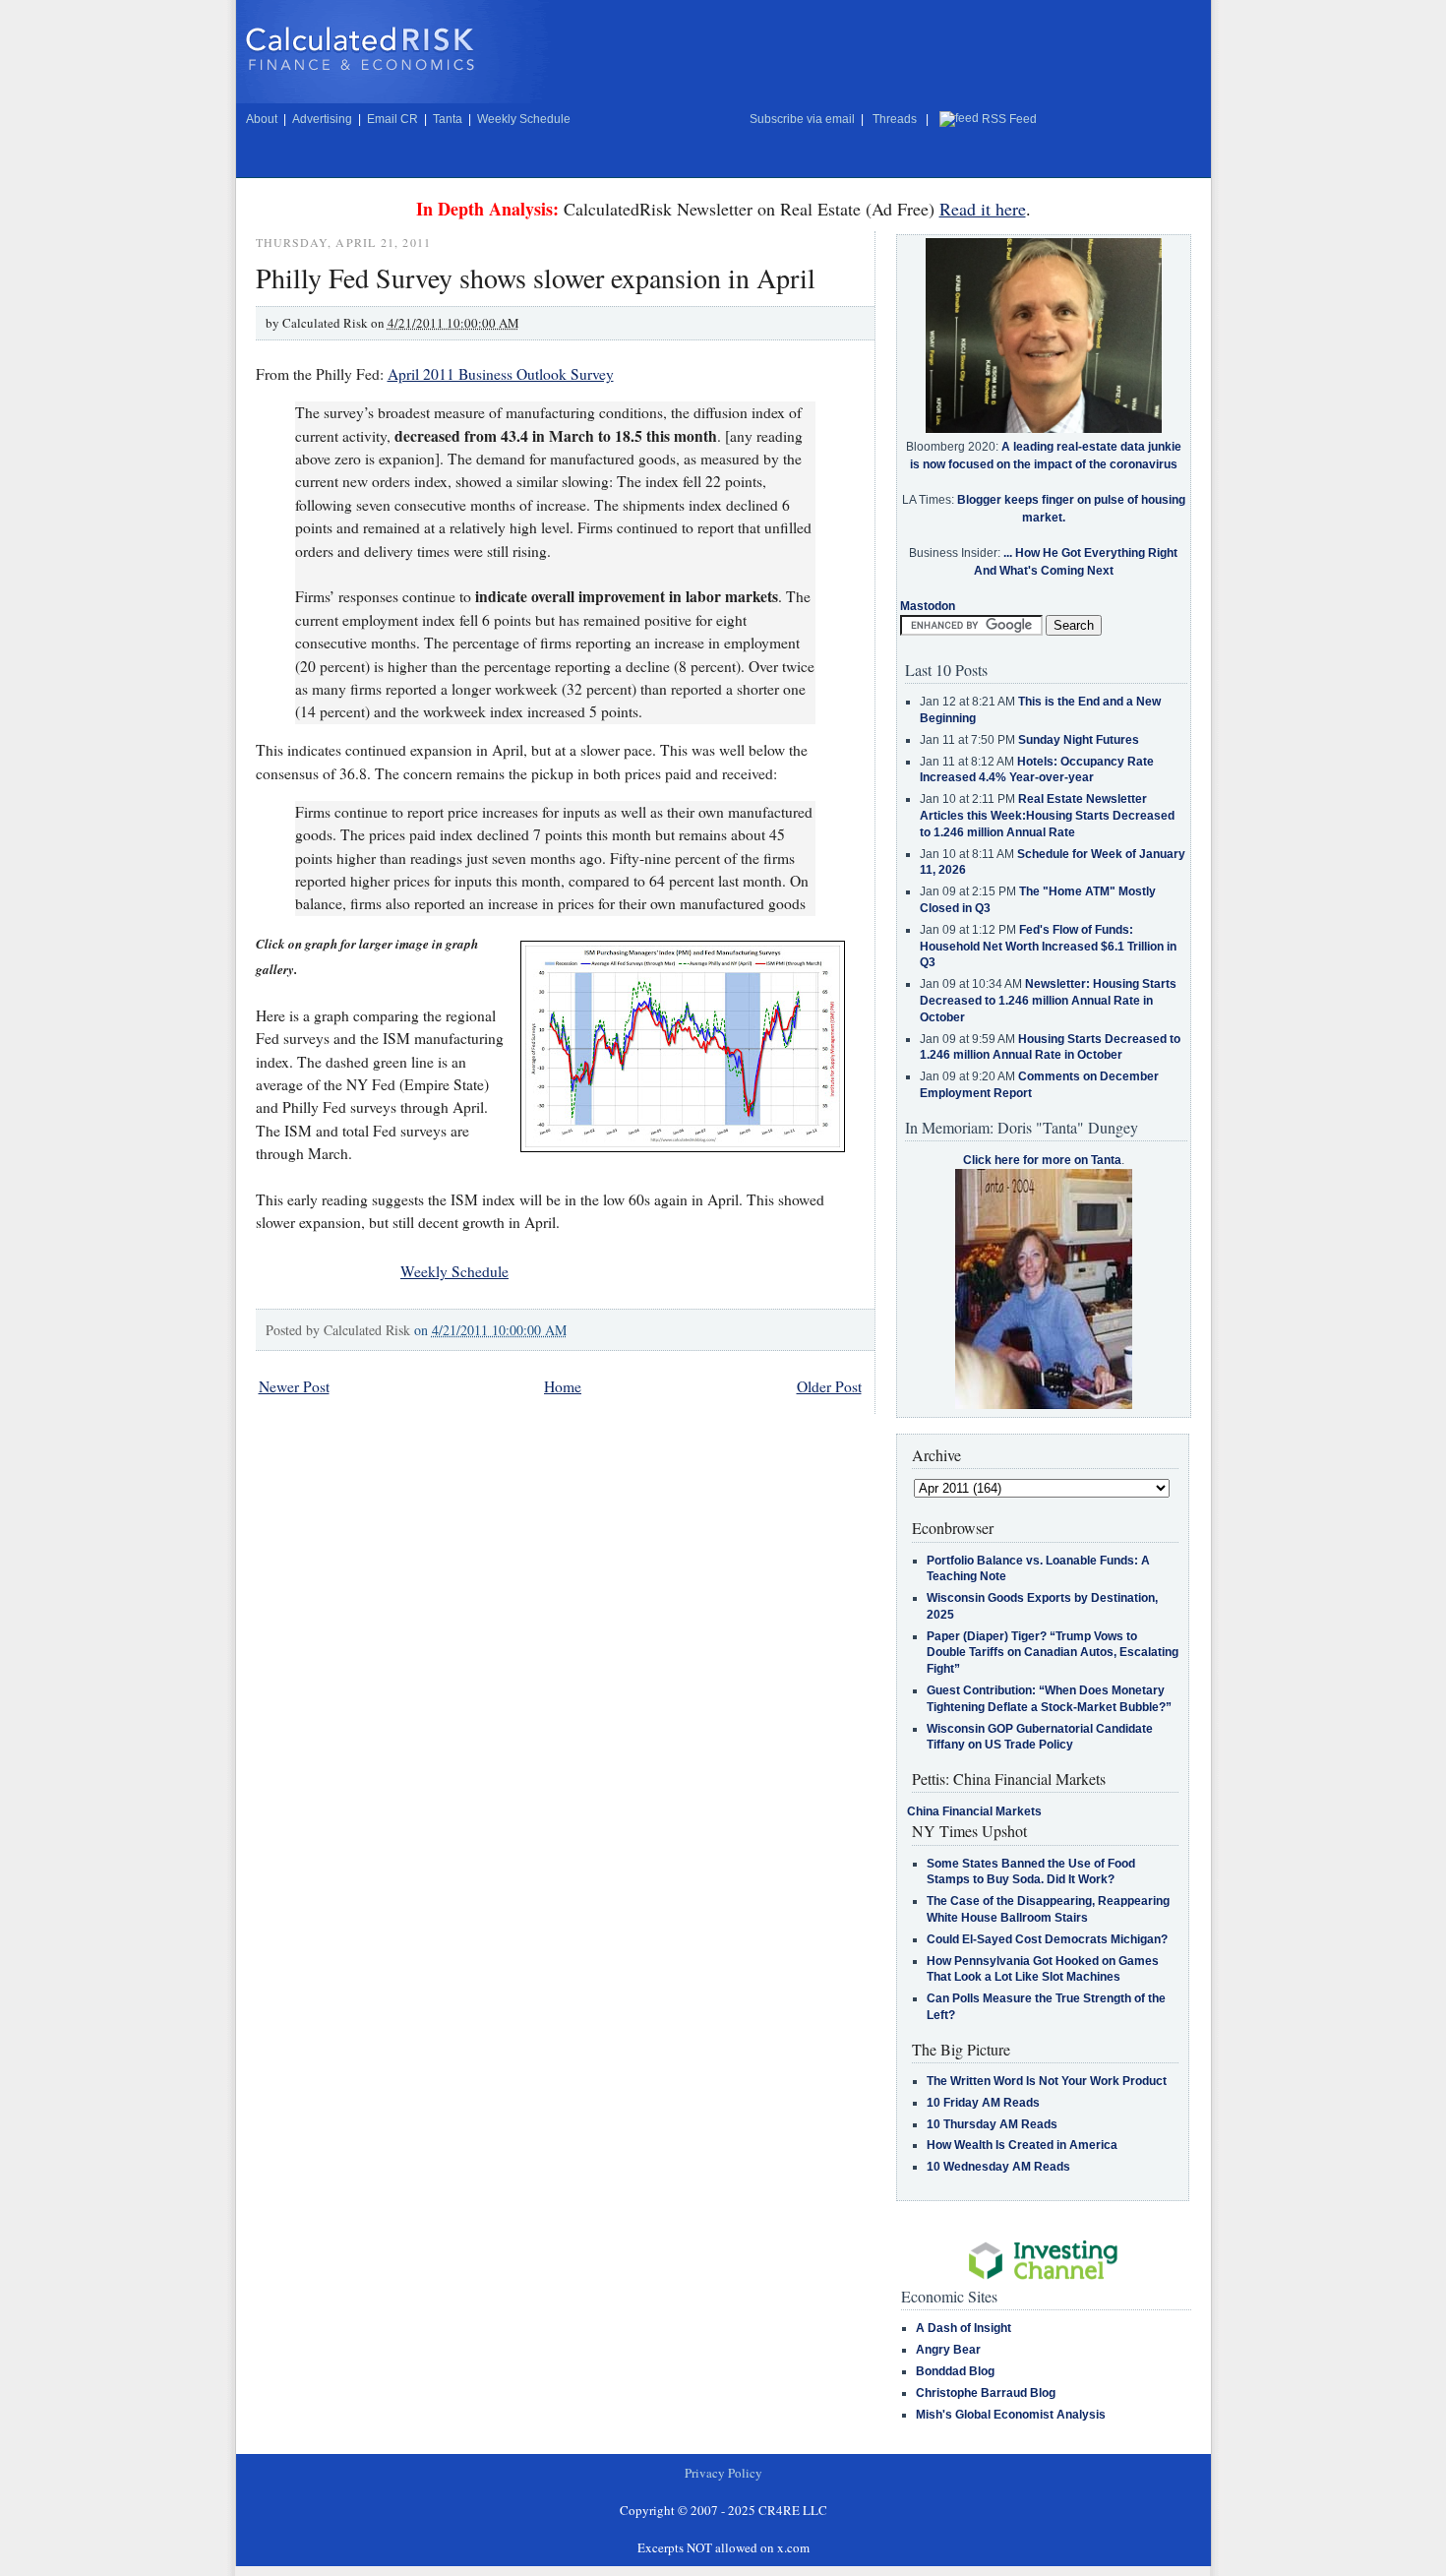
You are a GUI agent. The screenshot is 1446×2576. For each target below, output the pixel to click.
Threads (895, 119)
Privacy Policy (723, 2473)
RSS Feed (1009, 119)
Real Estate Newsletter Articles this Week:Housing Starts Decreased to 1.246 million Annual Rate (1047, 816)
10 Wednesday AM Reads (998, 2167)
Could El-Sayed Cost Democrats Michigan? (1047, 1939)
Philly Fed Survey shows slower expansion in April (536, 277)
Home (563, 1386)
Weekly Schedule (524, 119)
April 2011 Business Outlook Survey (501, 374)
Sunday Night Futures (1079, 740)
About (262, 119)
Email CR (392, 119)
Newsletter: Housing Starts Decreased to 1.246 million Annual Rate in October (1048, 1001)
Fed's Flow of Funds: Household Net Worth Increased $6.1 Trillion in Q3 (1048, 947)
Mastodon (928, 606)
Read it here (983, 209)
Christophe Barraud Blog (986, 2393)
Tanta (448, 119)
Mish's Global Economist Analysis (1011, 2415)
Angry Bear (948, 2350)
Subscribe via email (802, 119)
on (490, 1330)
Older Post (829, 1386)
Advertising (322, 119)
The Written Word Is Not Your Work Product (1047, 2081)
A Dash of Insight (964, 2328)
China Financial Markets (974, 1811)
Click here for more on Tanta (1042, 1160)
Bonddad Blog (955, 2371)
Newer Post (294, 1386)
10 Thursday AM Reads (992, 2124)
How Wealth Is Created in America (1022, 2145)
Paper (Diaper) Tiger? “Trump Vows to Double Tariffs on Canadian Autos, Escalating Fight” (1053, 1653)
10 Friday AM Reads (983, 2103)
